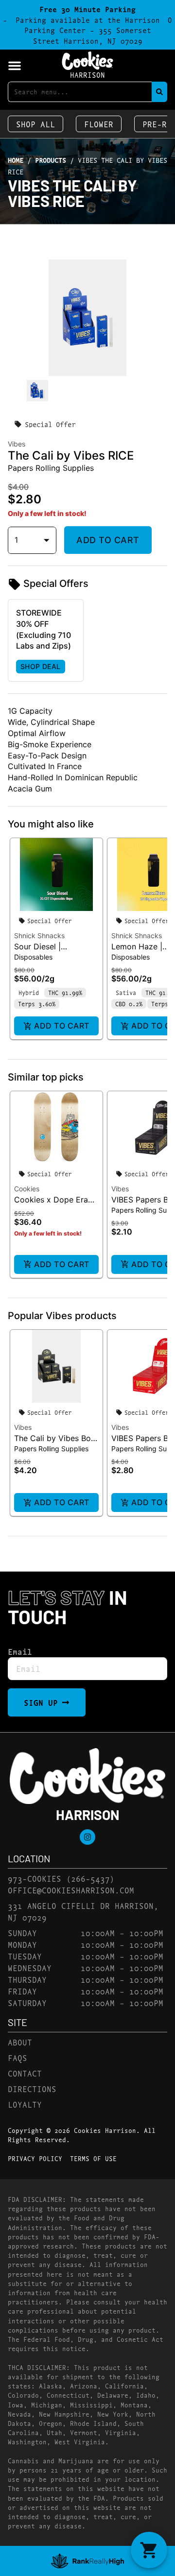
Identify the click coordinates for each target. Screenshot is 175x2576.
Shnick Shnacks (39, 936)
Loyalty (25, 2104)
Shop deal (41, 666)
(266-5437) (90, 1878)
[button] (15, 66)
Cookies (27, 1189)
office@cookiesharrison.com (71, 1890)
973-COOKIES (35, 1878)
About (20, 2042)
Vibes (120, 1189)
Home (16, 160)
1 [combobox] (16, 540)
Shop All (35, 124)
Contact (25, 2073)
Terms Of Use (93, 2158)
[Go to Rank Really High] (87, 2561)
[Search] (159, 92)
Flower (99, 124)
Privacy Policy (35, 2158)
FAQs (17, 2057)
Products (51, 160)
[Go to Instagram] (87, 1837)
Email (20, 1651)
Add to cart (108, 540)
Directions (32, 2088)
